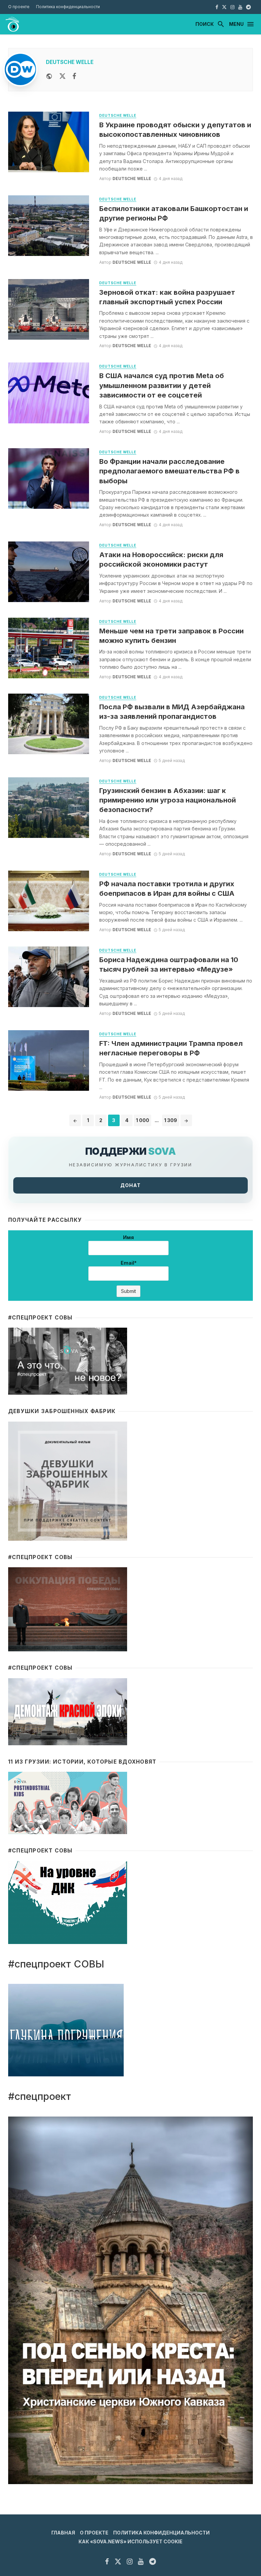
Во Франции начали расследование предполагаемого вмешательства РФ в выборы (169, 471)
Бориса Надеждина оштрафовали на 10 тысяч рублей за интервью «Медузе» (169, 964)
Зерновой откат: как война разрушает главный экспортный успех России (167, 297)
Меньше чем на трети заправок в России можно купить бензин (171, 636)
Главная (63, 2533)
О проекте (19, 7)
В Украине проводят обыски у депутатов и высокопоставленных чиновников (175, 129)
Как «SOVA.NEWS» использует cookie (130, 2541)
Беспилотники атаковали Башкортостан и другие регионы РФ (174, 213)
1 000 (143, 1120)
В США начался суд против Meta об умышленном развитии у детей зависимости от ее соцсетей (162, 385)
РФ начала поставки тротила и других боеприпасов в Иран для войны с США (167, 888)
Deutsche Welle (70, 62)
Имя (128, 1237)
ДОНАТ (130, 1185)
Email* (129, 1263)
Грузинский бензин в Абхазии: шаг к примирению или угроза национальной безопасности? (168, 800)
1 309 (171, 1120)
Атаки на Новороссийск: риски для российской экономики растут (161, 559)
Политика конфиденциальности (68, 7)
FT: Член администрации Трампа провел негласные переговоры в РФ (171, 1048)
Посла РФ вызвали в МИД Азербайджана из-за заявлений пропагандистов (172, 711)
